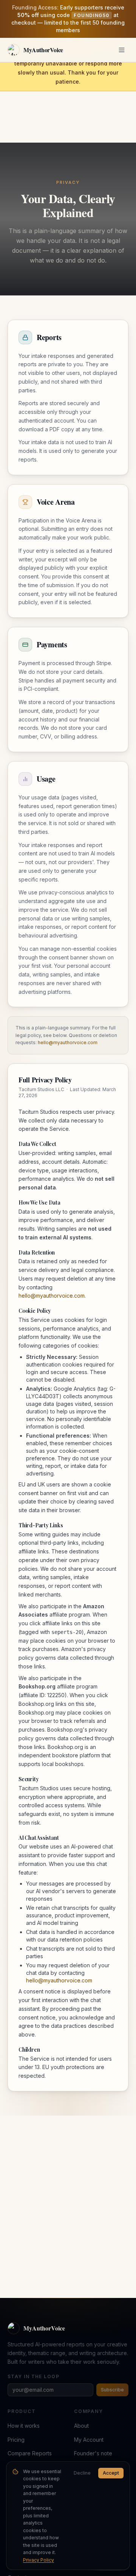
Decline (82, 2473)
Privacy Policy (39, 2560)
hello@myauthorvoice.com (68, 1042)
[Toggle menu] (122, 50)
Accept (111, 2473)
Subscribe (112, 2390)
